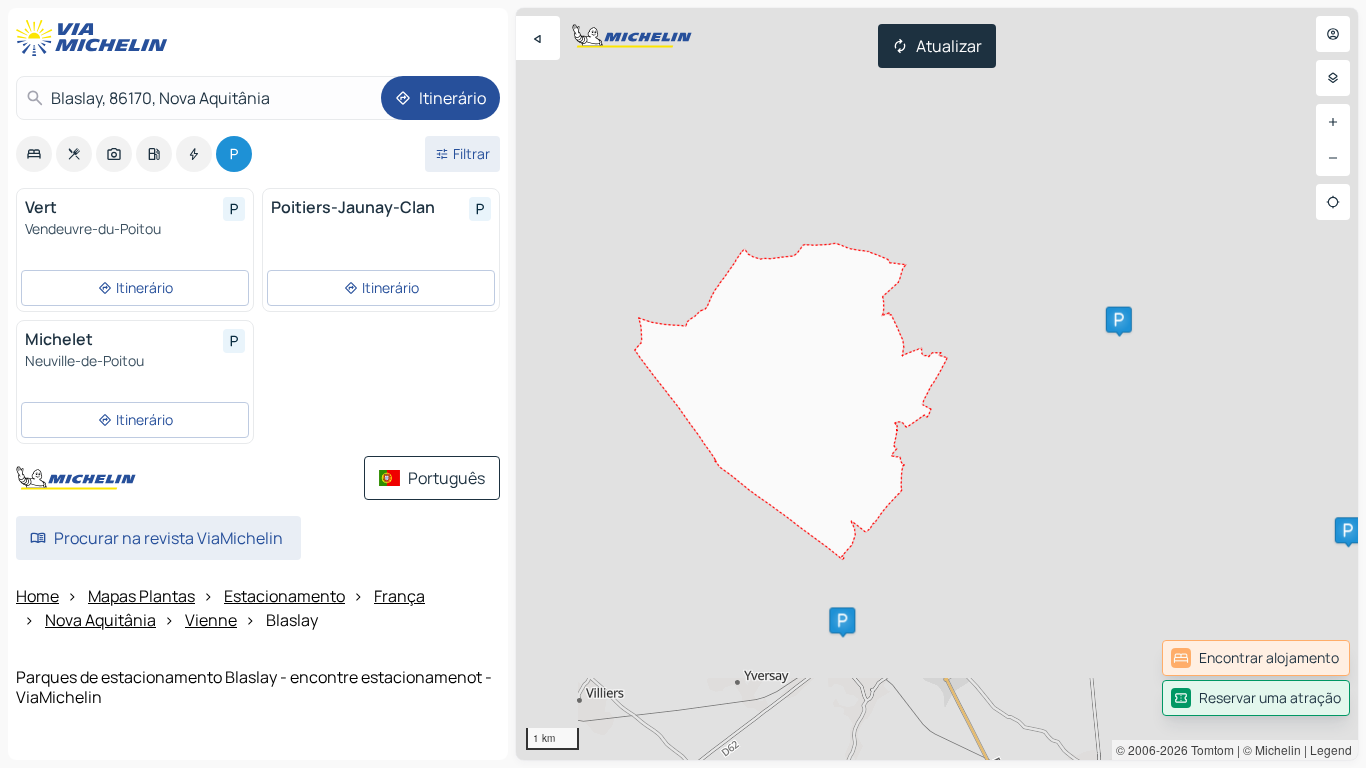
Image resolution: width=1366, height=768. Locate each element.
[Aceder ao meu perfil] (1333, 34)
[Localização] (1333, 202)
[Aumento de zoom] (1333, 122)
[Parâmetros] (1333, 78)
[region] (937, 384)
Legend (1331, 749)
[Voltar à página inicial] (96, 38)
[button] (1119, 320)
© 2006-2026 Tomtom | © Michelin (1208, 749)
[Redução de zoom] (1333, 158)
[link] (1256, 658)
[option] (34, 154)
